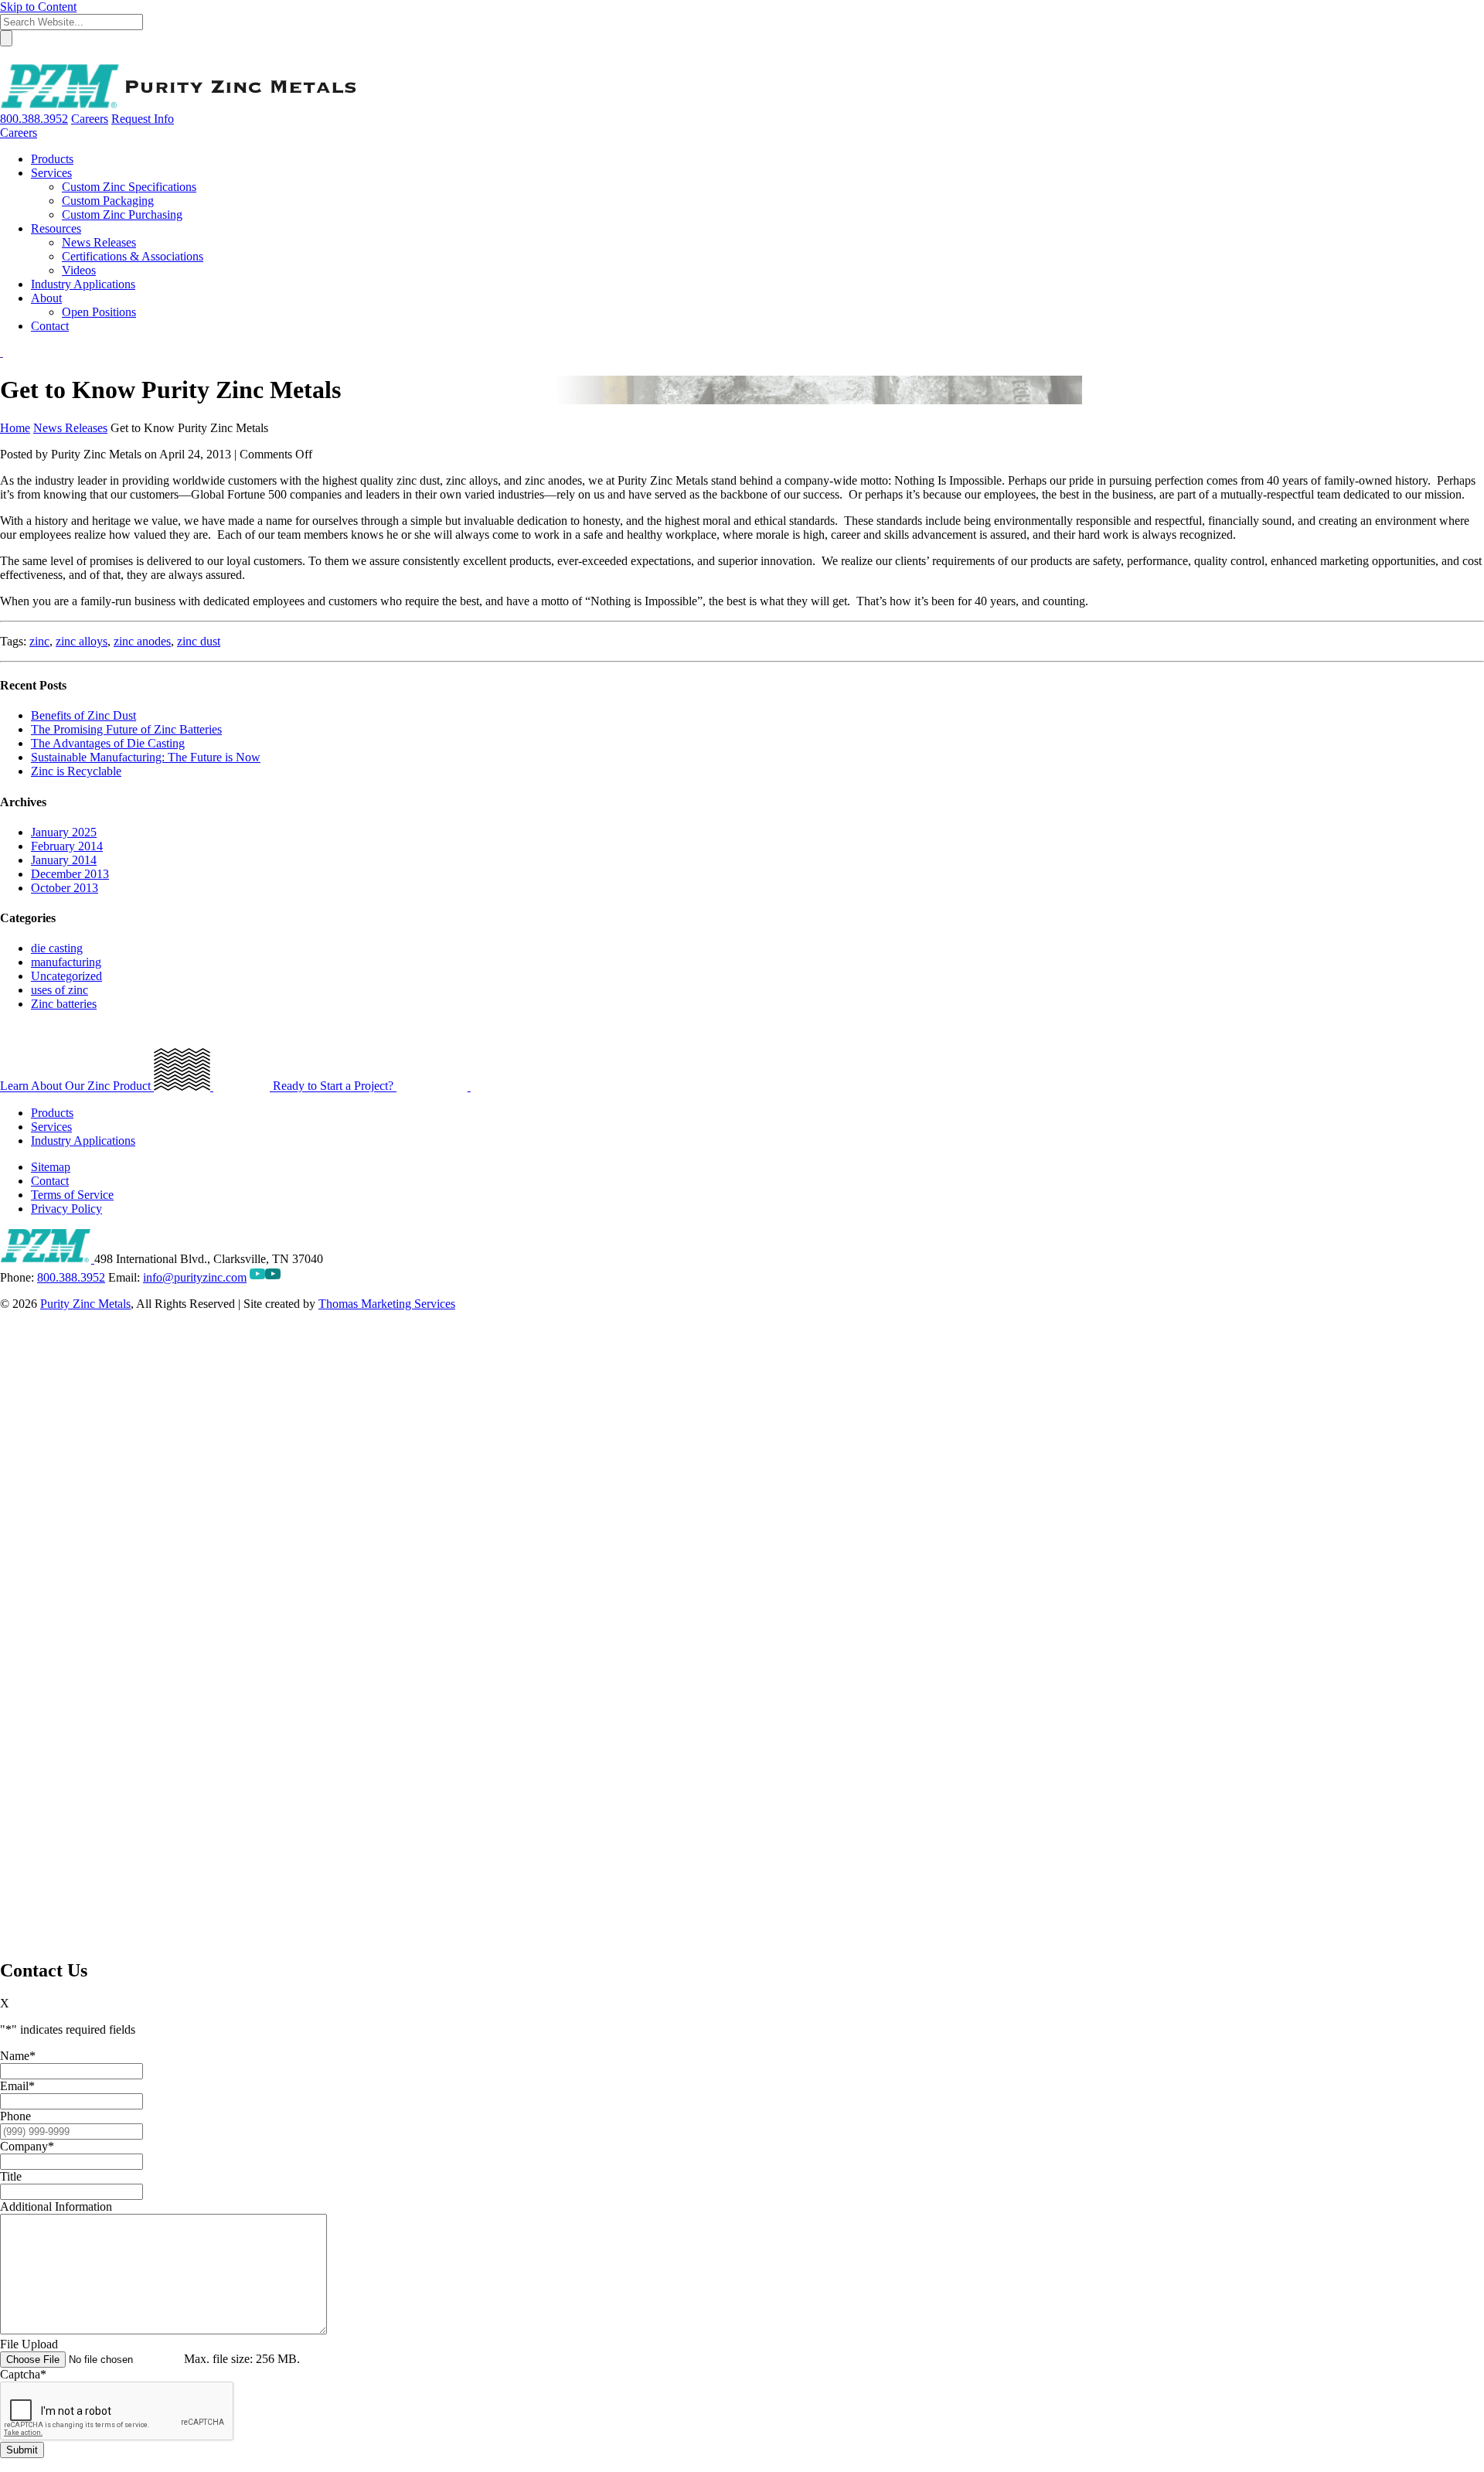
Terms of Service (72, 1195)
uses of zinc (60, 990)
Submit (22, 2450)
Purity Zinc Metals (85, 1304)
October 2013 (65, 888)
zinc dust (199, 641)
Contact (50, 1181)
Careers (90, 119)
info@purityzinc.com (195, 1277)
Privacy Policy (66, 1209)
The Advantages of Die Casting (108, 743)
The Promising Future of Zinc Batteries (126, 729)
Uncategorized (66, 976)
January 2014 (64, 860)
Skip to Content (38, 7)
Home (15, 428)
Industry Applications (83, 1141)
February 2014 (67, 846)
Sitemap (51, 1167)
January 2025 (64, 832)
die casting (57, 948)
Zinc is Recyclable (76, 771)
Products (52, 1113)
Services (51, 1127)
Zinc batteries (64, 1004)
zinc (39, 641)
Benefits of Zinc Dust (83, 715)
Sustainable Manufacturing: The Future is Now (146, 757)
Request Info (143, 119)
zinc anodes (142, 641)
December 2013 (70, 874)
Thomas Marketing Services (387, 1304)
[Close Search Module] (7, 56)
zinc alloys (82, 641)
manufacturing (66, 962)
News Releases (70, 428)
